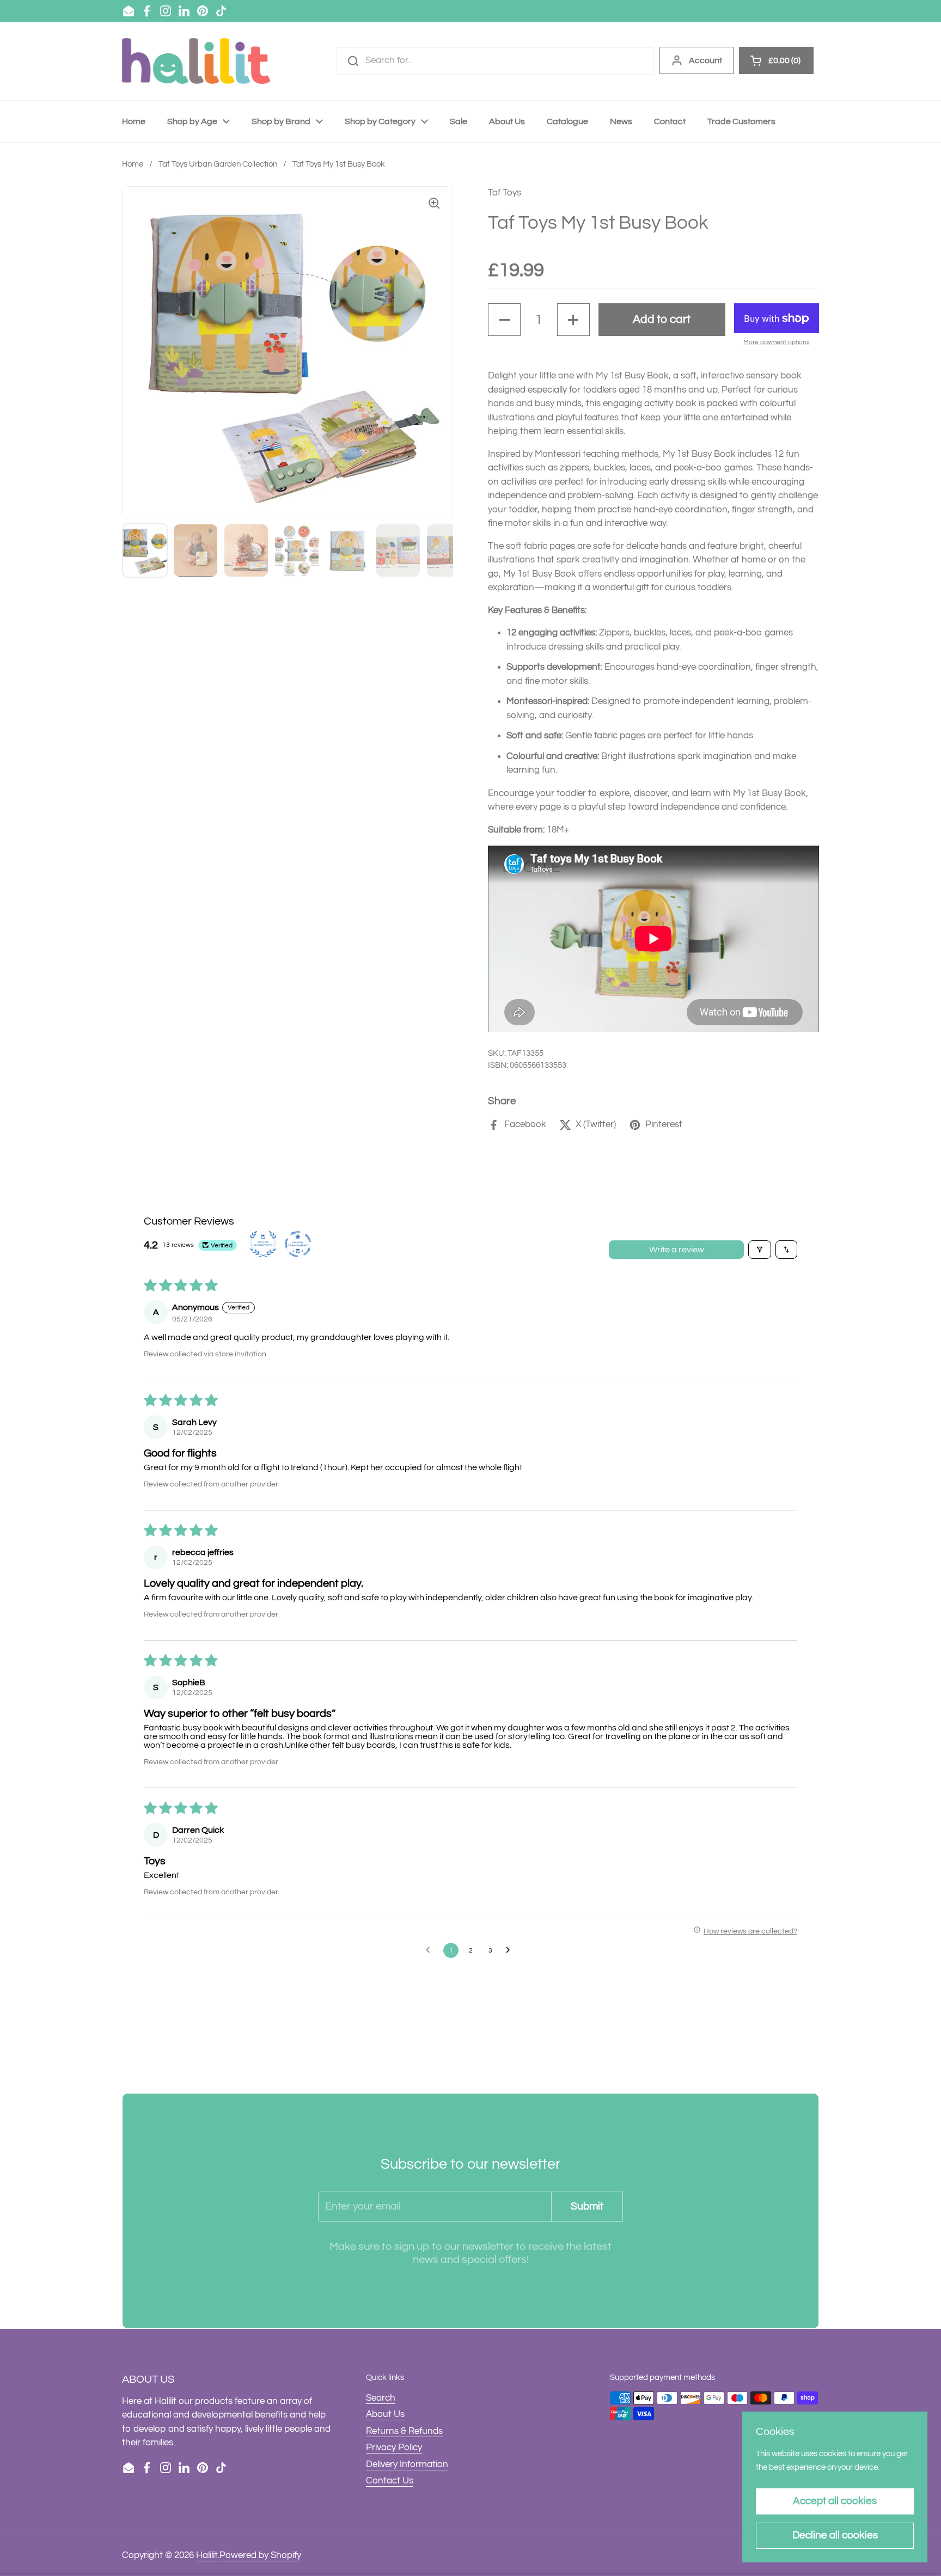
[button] (504, 320)
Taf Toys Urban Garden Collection (218, 164)
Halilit (207, 2555)
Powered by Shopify (260, 2555)
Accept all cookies (835, 2501)
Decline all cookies (835, 2535)
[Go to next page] (511, 1950)
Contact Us (390, 2481)
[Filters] (760, 1250)
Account (705, 60)
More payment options (777, 342)
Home (133, 164)
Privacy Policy (394, 2447)
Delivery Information (407, 2464)
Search (381, 2398)
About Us (385, 2414)
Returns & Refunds (404, 2431)
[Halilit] (196, 61)
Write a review (677, 1250)
